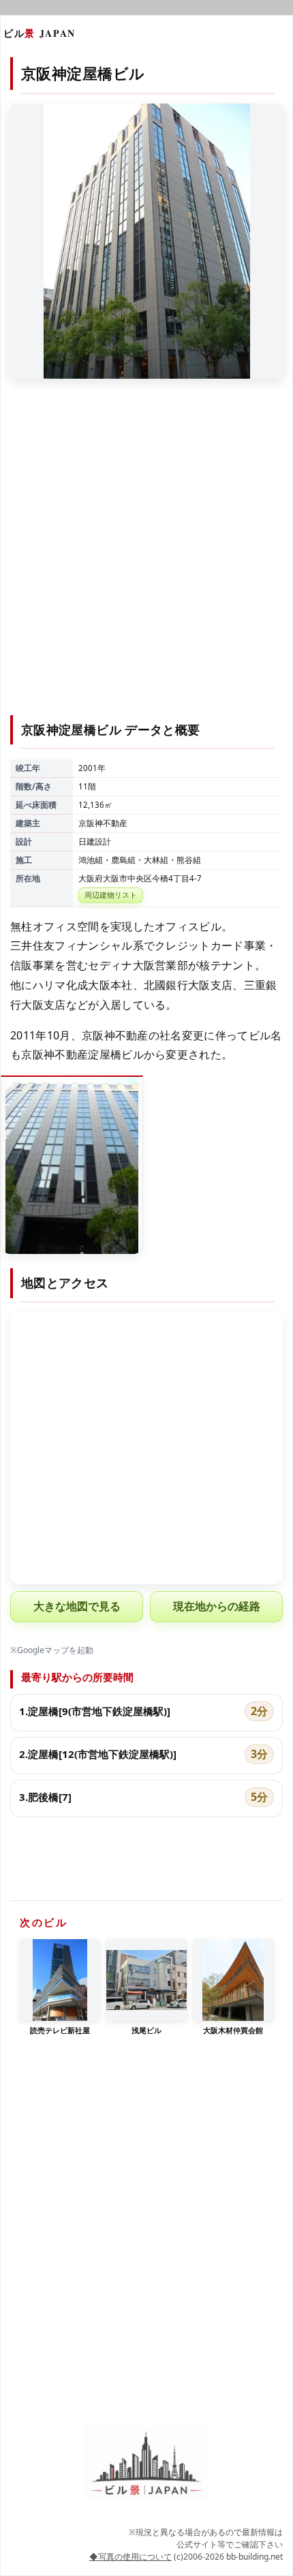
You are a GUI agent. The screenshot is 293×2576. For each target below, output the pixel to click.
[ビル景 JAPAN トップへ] (146, 2463)
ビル (40, 33)
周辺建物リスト (111, 895)
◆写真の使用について (130, 2557)
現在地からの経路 (217, 1606)
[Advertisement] (146, 555)
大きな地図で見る (77, 1606)
